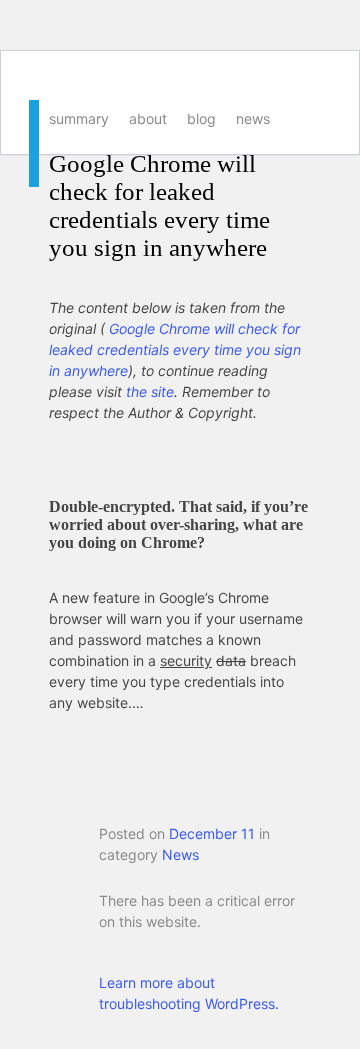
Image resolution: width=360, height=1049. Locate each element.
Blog (201, 118)
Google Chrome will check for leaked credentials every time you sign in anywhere (159, 205)
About (148, 118)
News (253, 118)
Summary (79, 118)
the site (150, 391)
